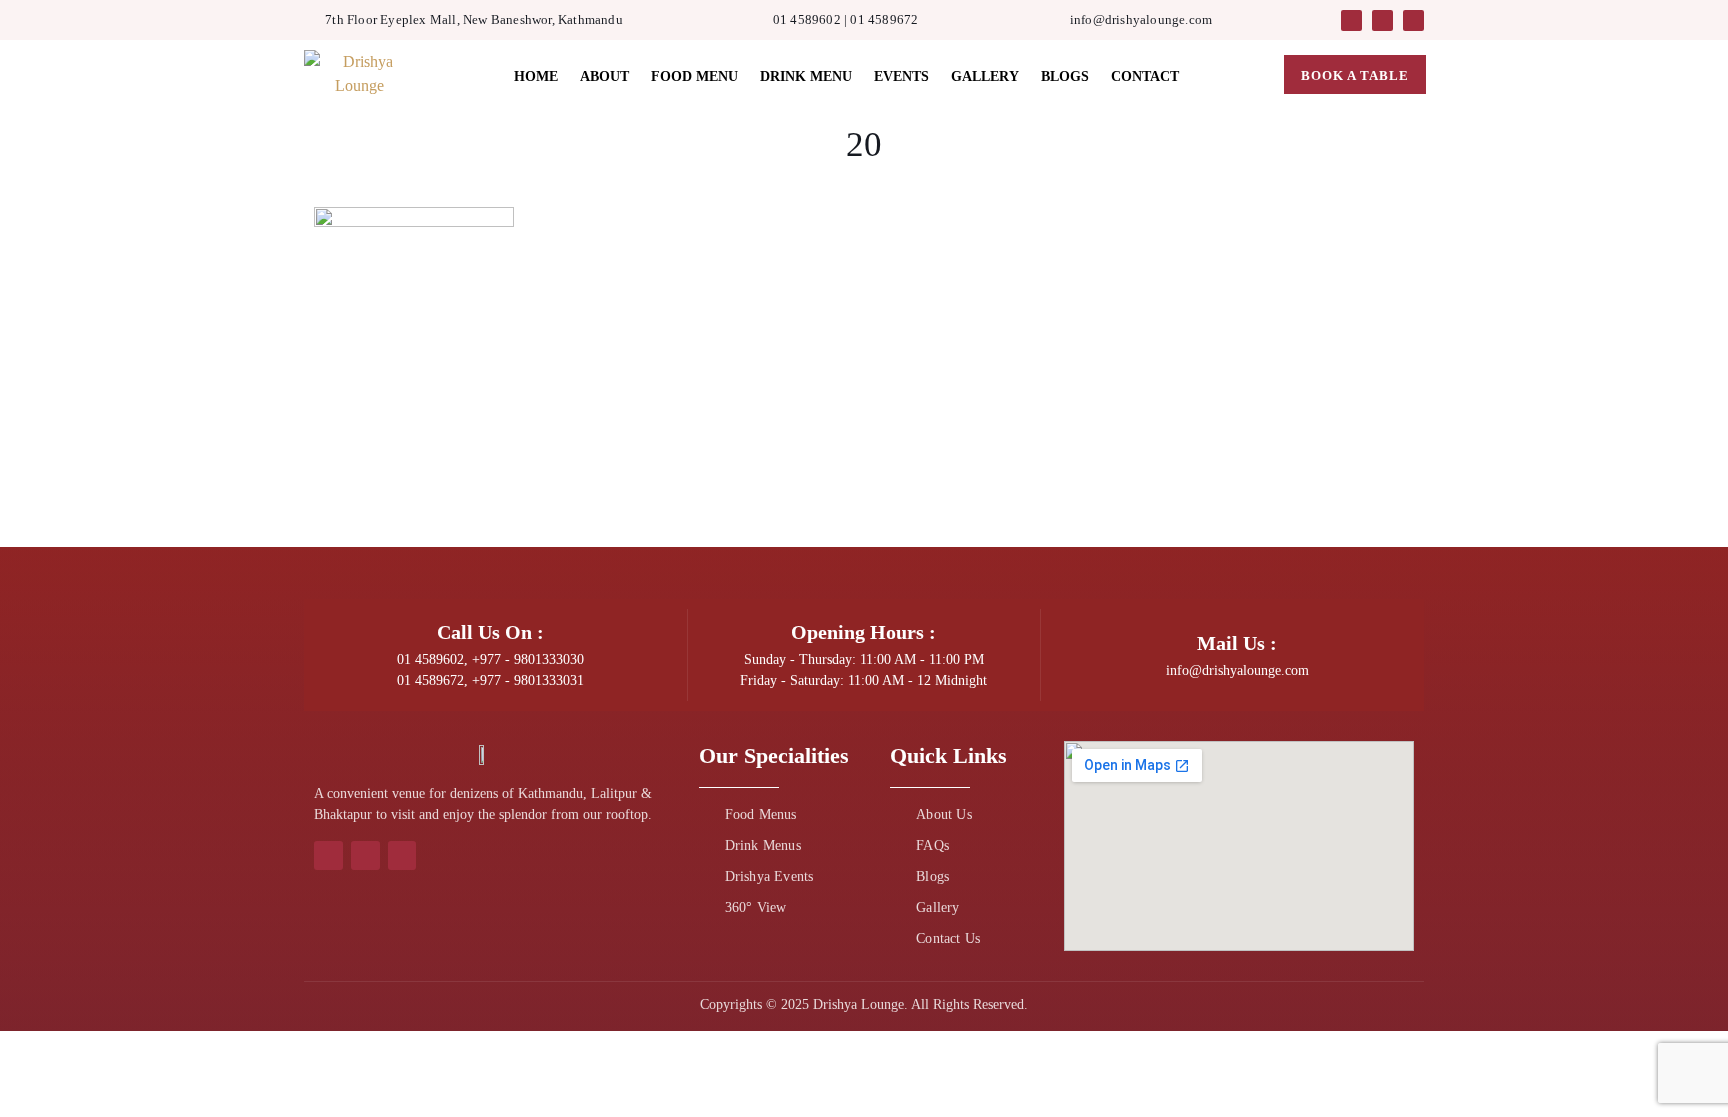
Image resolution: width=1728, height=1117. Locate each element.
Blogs (1065, 76)
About (604, 76)
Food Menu (694, 76)
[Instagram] (1382, 20)
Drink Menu (806, 76)
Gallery (985, 76)
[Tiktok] (1413, 20)
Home (536, 76)
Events (901, 76)
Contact (1145, 76)
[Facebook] (1351, 20)
